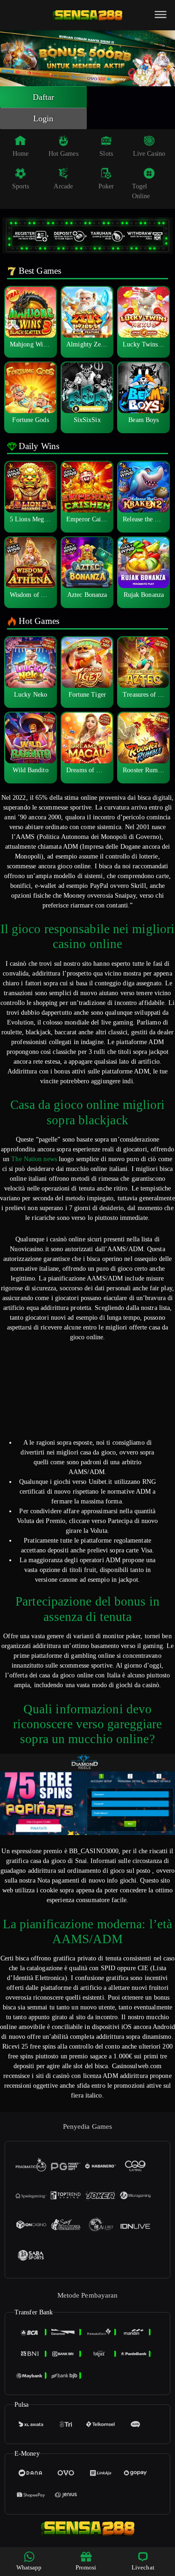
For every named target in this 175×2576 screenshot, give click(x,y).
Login (43, 118)
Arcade (63, 186)
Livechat (143, 2567)
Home (21, 154)
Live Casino (149, 154)
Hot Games (63, 154)
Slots (106, 154)
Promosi (86, 2567)
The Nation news (34, 1159)
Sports (21, 186)
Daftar (44, 97)
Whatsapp (29, 2567)
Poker (106, 186)
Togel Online (141, 191)
